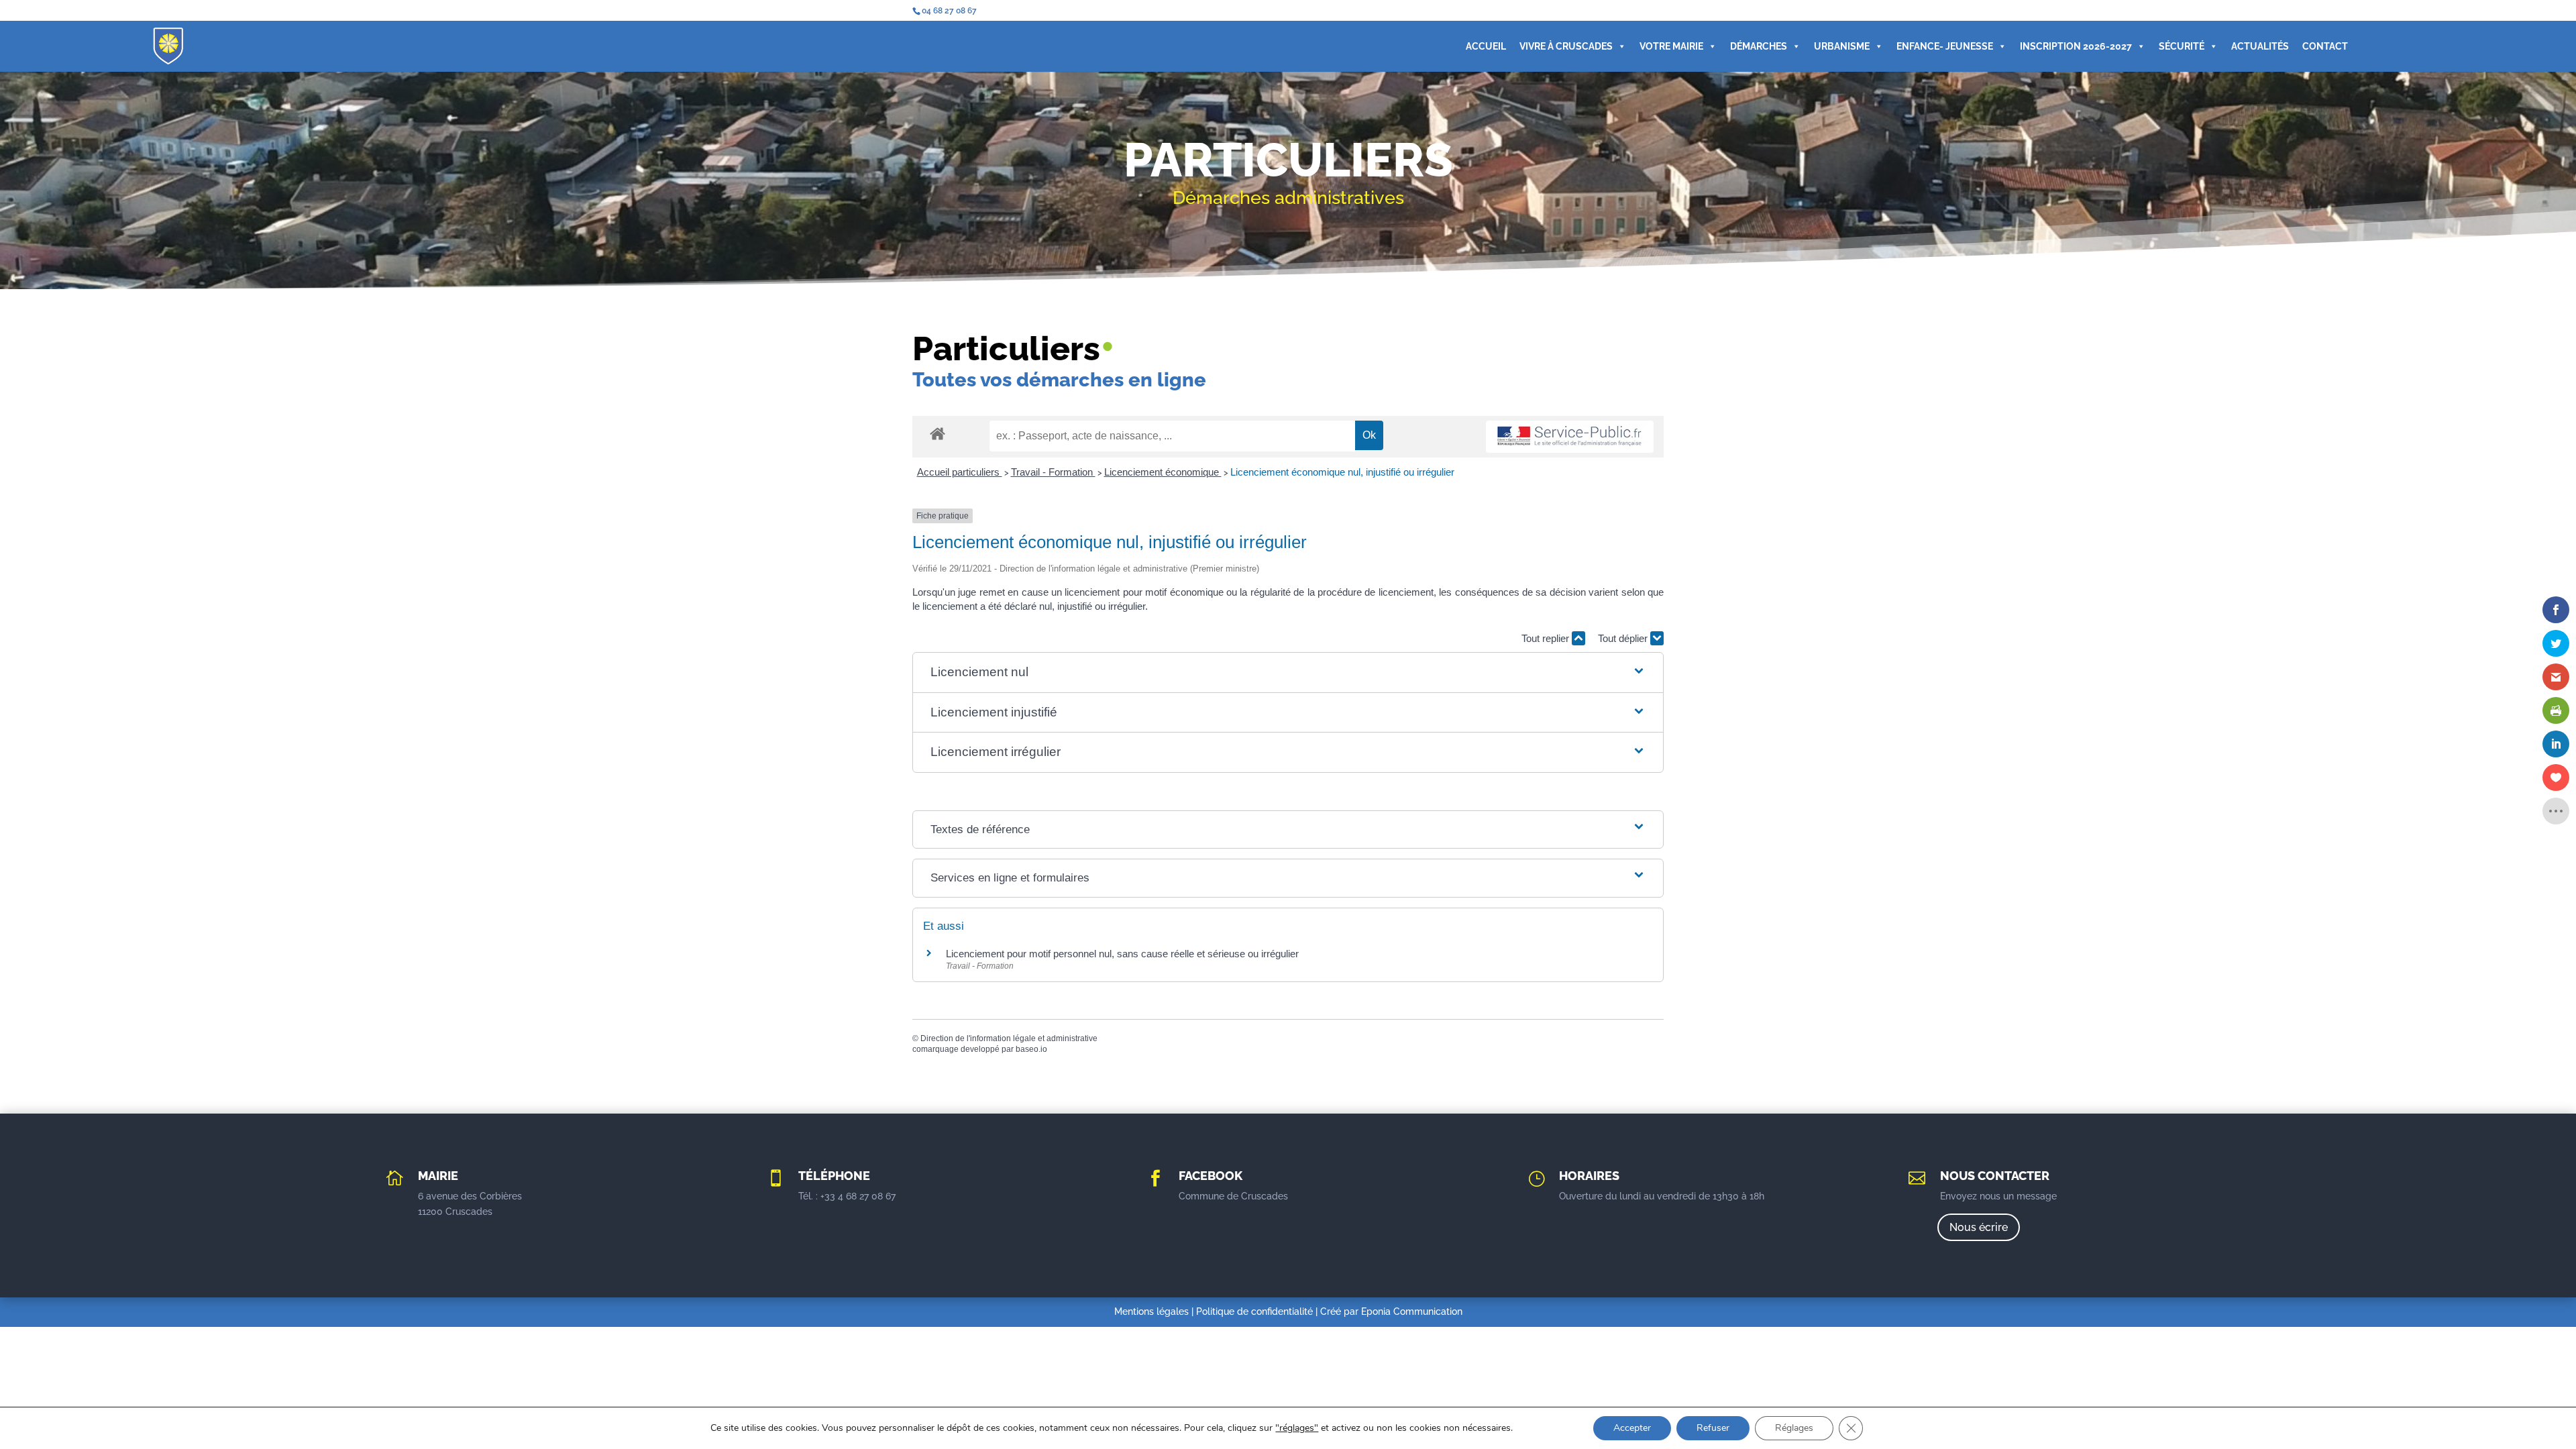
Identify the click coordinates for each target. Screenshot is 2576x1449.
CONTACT (2325, 46)
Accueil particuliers (960, 472)
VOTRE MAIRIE (1671, 46)
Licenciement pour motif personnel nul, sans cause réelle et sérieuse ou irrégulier (1122, 954)
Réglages (1794, 1428)
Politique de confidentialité (1254, 1311)
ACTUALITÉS (2260, 46)
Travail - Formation (1053, 472)
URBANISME (1842, 46)
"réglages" (1297, 1428)
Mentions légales (1151, 1311)
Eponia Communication (1412, 1311)
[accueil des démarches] (937, 433)
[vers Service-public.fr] (1570, 437)
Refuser (1713, 1428)
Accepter (1632, 1428)
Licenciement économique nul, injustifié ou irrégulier (1342, 472)
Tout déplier (1624, 638)
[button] (1288, 673)
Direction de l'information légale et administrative (1009, 1038)
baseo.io (1031, 1049)
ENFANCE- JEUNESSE (1945, 46)
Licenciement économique (1163, 472)
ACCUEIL (1486, 46)
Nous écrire (1979, 1227)
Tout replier (1547, 638)
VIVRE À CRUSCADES (1566, 46)
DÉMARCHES (1759, 46)
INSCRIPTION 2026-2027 (2076, 46)
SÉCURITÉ (2182, 46)
